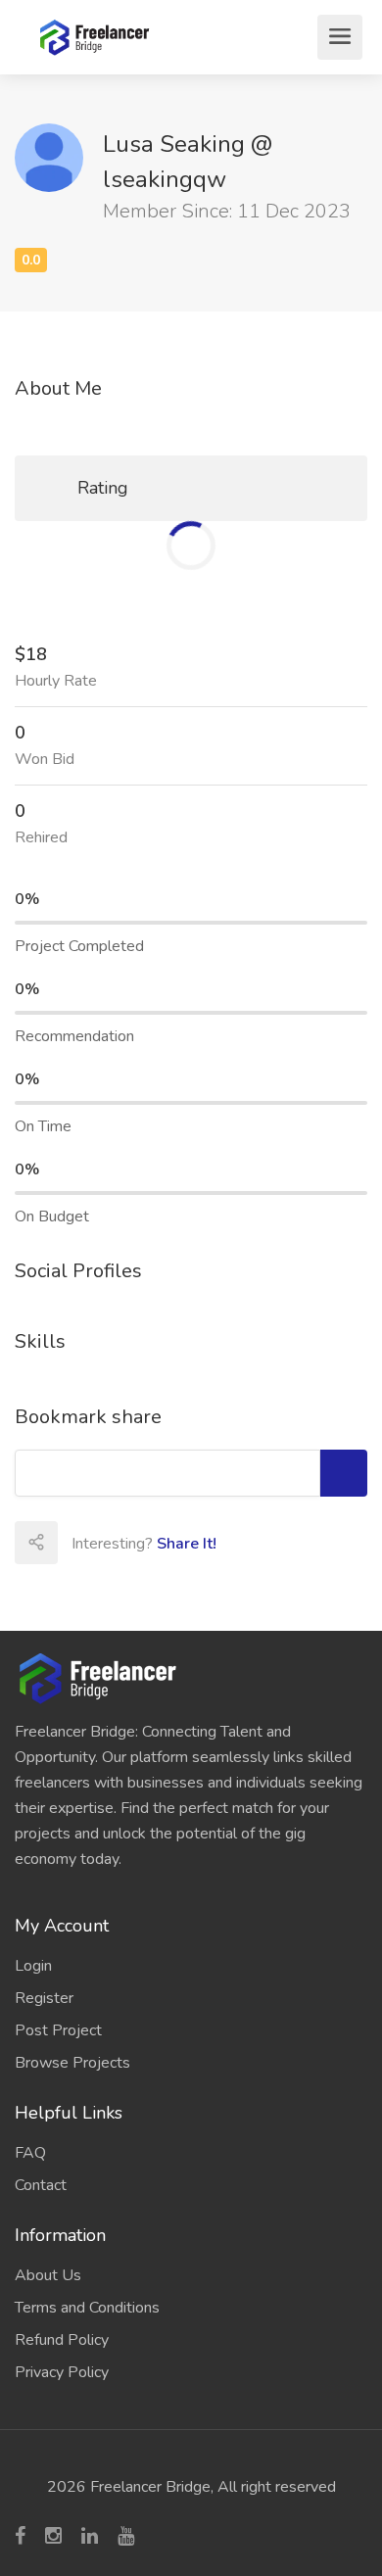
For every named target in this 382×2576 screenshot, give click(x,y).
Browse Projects (72, 2063)
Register (44, 1998)
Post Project (58, 2030)
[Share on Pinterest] (251, 1543)
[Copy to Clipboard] (344, 1473)
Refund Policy (62, 2340)
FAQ (30, 2153)
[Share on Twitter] (165, 1543)
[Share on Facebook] (121, 1543)
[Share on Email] (78, 1543)
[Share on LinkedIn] (208, 1543)
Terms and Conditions (87, 2308)
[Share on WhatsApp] (294, 1543)
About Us (48, 2275)
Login (33, 1966)
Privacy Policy (62, 2372)
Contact (41, 2185)
